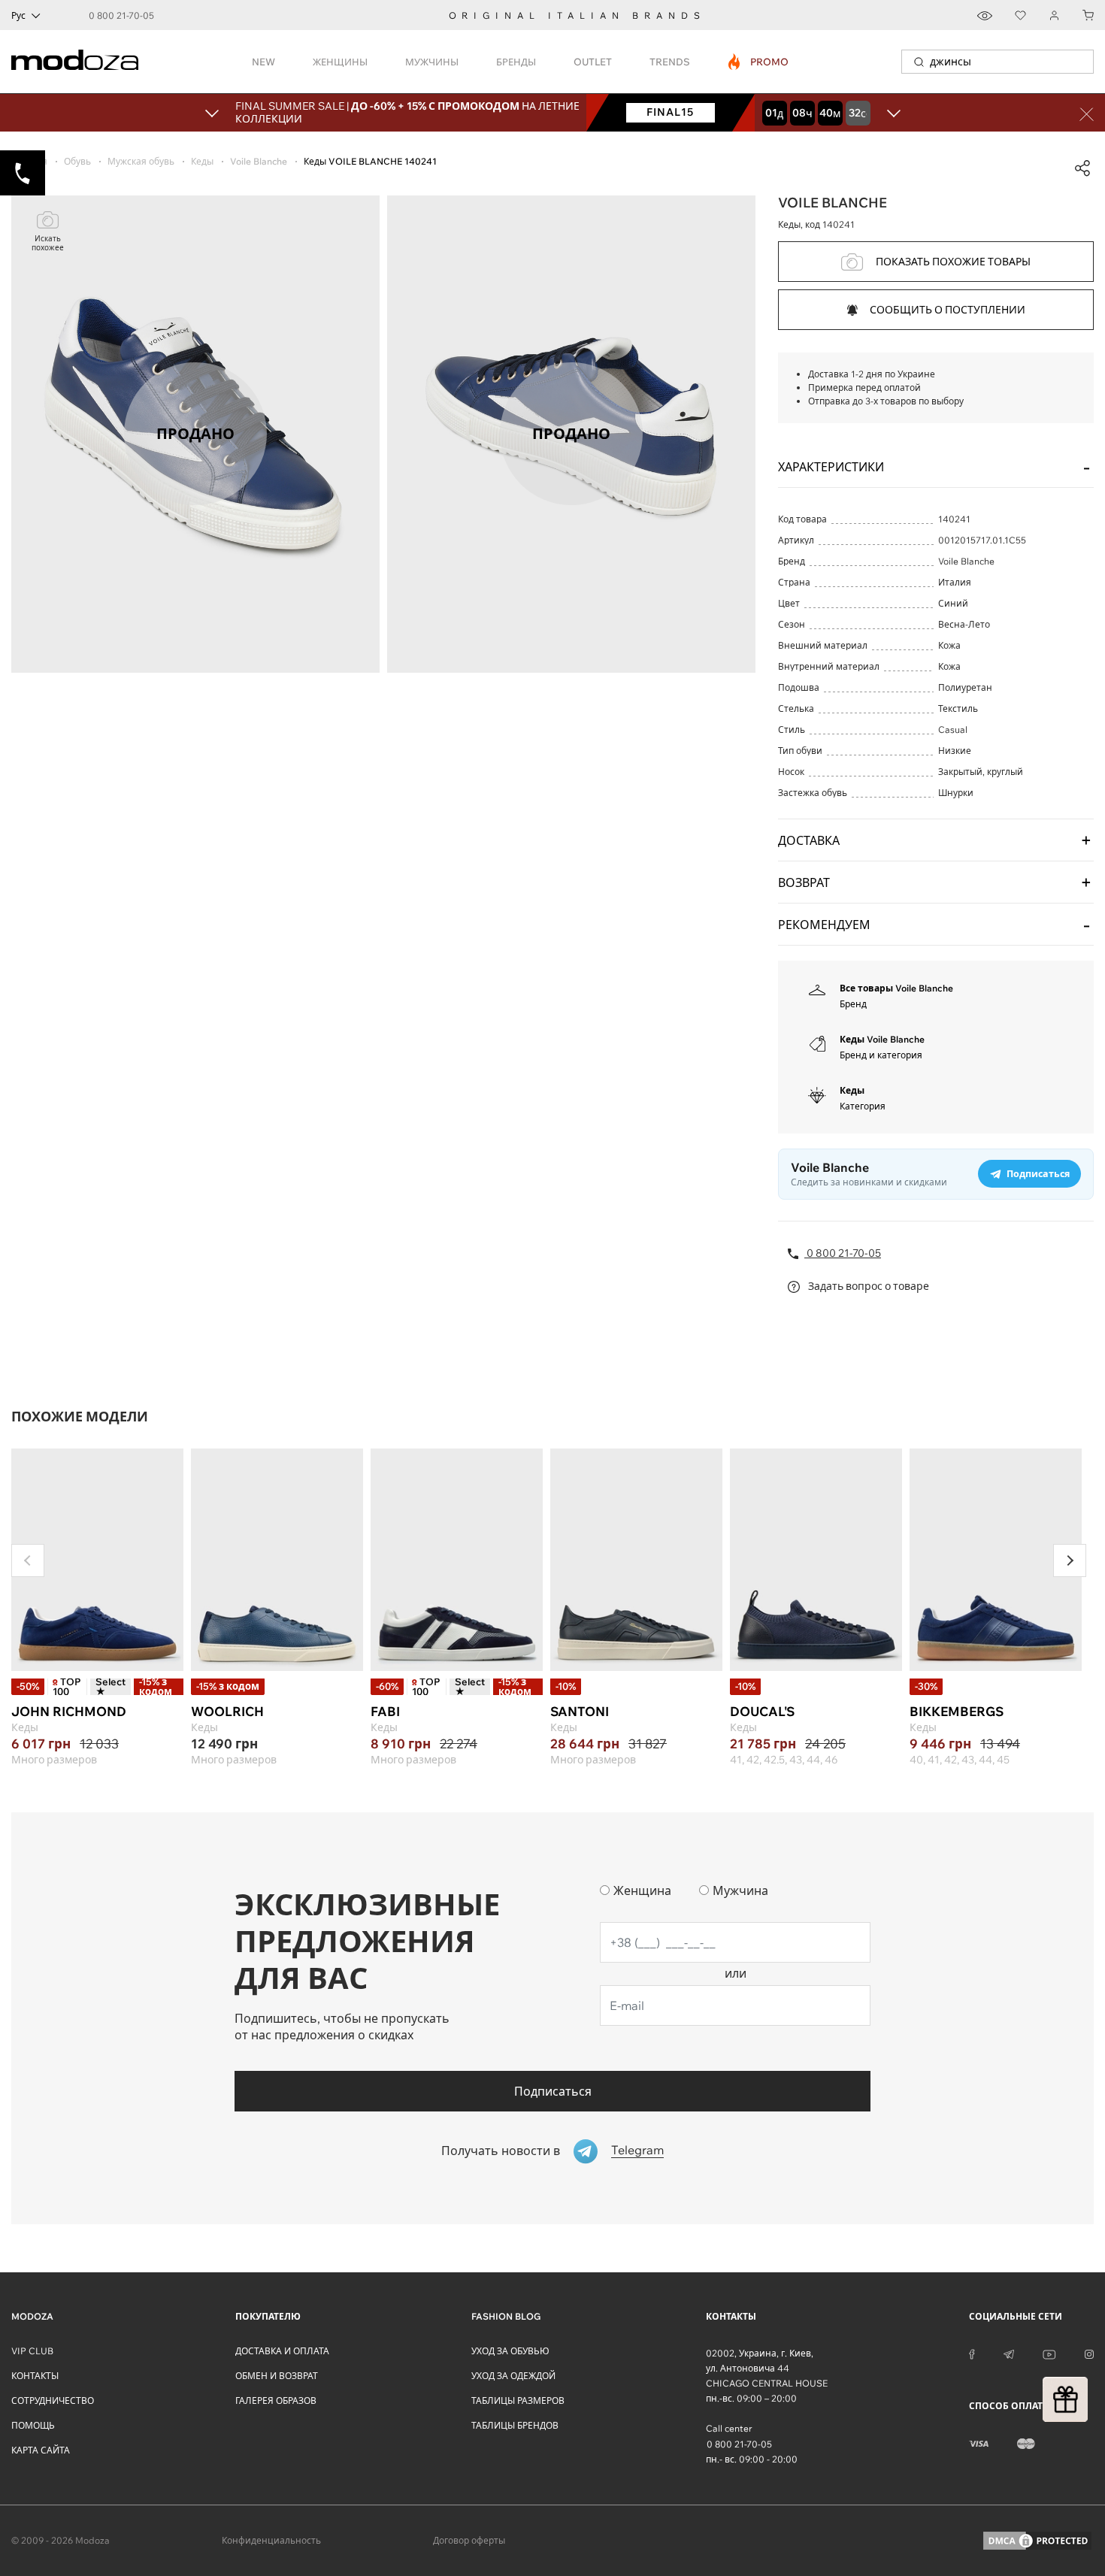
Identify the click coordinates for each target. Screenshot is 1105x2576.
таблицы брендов (515, 2425)
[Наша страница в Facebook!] (972, 2354)
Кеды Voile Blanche (882, 1039)
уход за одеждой (513, 2376)
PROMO (759, 62)
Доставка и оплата (282, 2351)
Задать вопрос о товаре (867, 1286)
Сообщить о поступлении (948, 310)
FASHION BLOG (506, 2316)
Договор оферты (469, 2540)
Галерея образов (276, 2400)
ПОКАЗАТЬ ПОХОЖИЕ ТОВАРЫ (953, 262)
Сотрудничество (53, 2400)
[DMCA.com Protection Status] (1037, 2541)
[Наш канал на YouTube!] (1049, 2354)
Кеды (852, 1090)
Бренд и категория (881, 1055)
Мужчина (740, 1890)
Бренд (853, 1004)
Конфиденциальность (271, 2540)
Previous (28, 1560)
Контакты (35, 2376)
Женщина (642, 1890)
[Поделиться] (1082, 168)
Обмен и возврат (277, 2376)
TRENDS (670, 62)
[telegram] (1009, 2354)
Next (1070, 1560)
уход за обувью (510, 2351)
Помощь (33, 2425)
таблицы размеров (518, 2400)
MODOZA (32, 2316)
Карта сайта (41, 2450)
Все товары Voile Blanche (896, 988)
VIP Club (32, 2351)
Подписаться (553, 2091)
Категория (863, 1106)
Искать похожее (48, 243)
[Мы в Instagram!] (1089, 2354)
